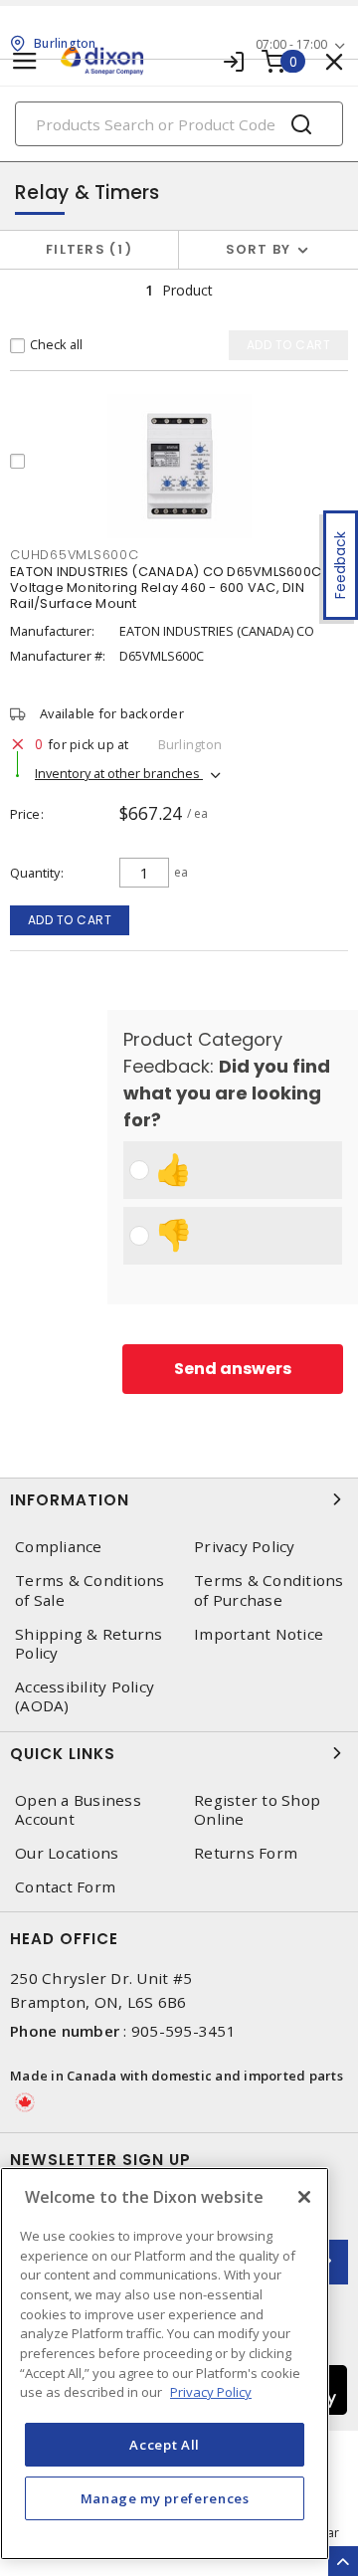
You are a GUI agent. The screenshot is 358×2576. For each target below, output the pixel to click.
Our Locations (67, 1853)
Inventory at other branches (119, 773)
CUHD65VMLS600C (75, 555)
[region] (165, 2364)
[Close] (304, 2197)
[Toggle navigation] (25, 61)
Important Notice (259, 1634)
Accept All (165, 2445)
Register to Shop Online (257, 1810)
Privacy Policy (245, 1547)
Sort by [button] (259, 249)
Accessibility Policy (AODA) (85, 1696)
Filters (85, 249)
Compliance (59, 1547)
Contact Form (65, 1887)
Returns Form (246, 1853)
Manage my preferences (165, 2498)
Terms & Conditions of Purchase (269, 1590)
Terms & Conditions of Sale (90, 1590)
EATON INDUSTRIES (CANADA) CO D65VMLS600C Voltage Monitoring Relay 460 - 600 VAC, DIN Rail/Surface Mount (166, 588)
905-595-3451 (183, 2031)
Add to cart (70, 920)
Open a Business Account (78, 1810)
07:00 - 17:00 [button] (291, 44)
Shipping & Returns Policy (89, 1644)
